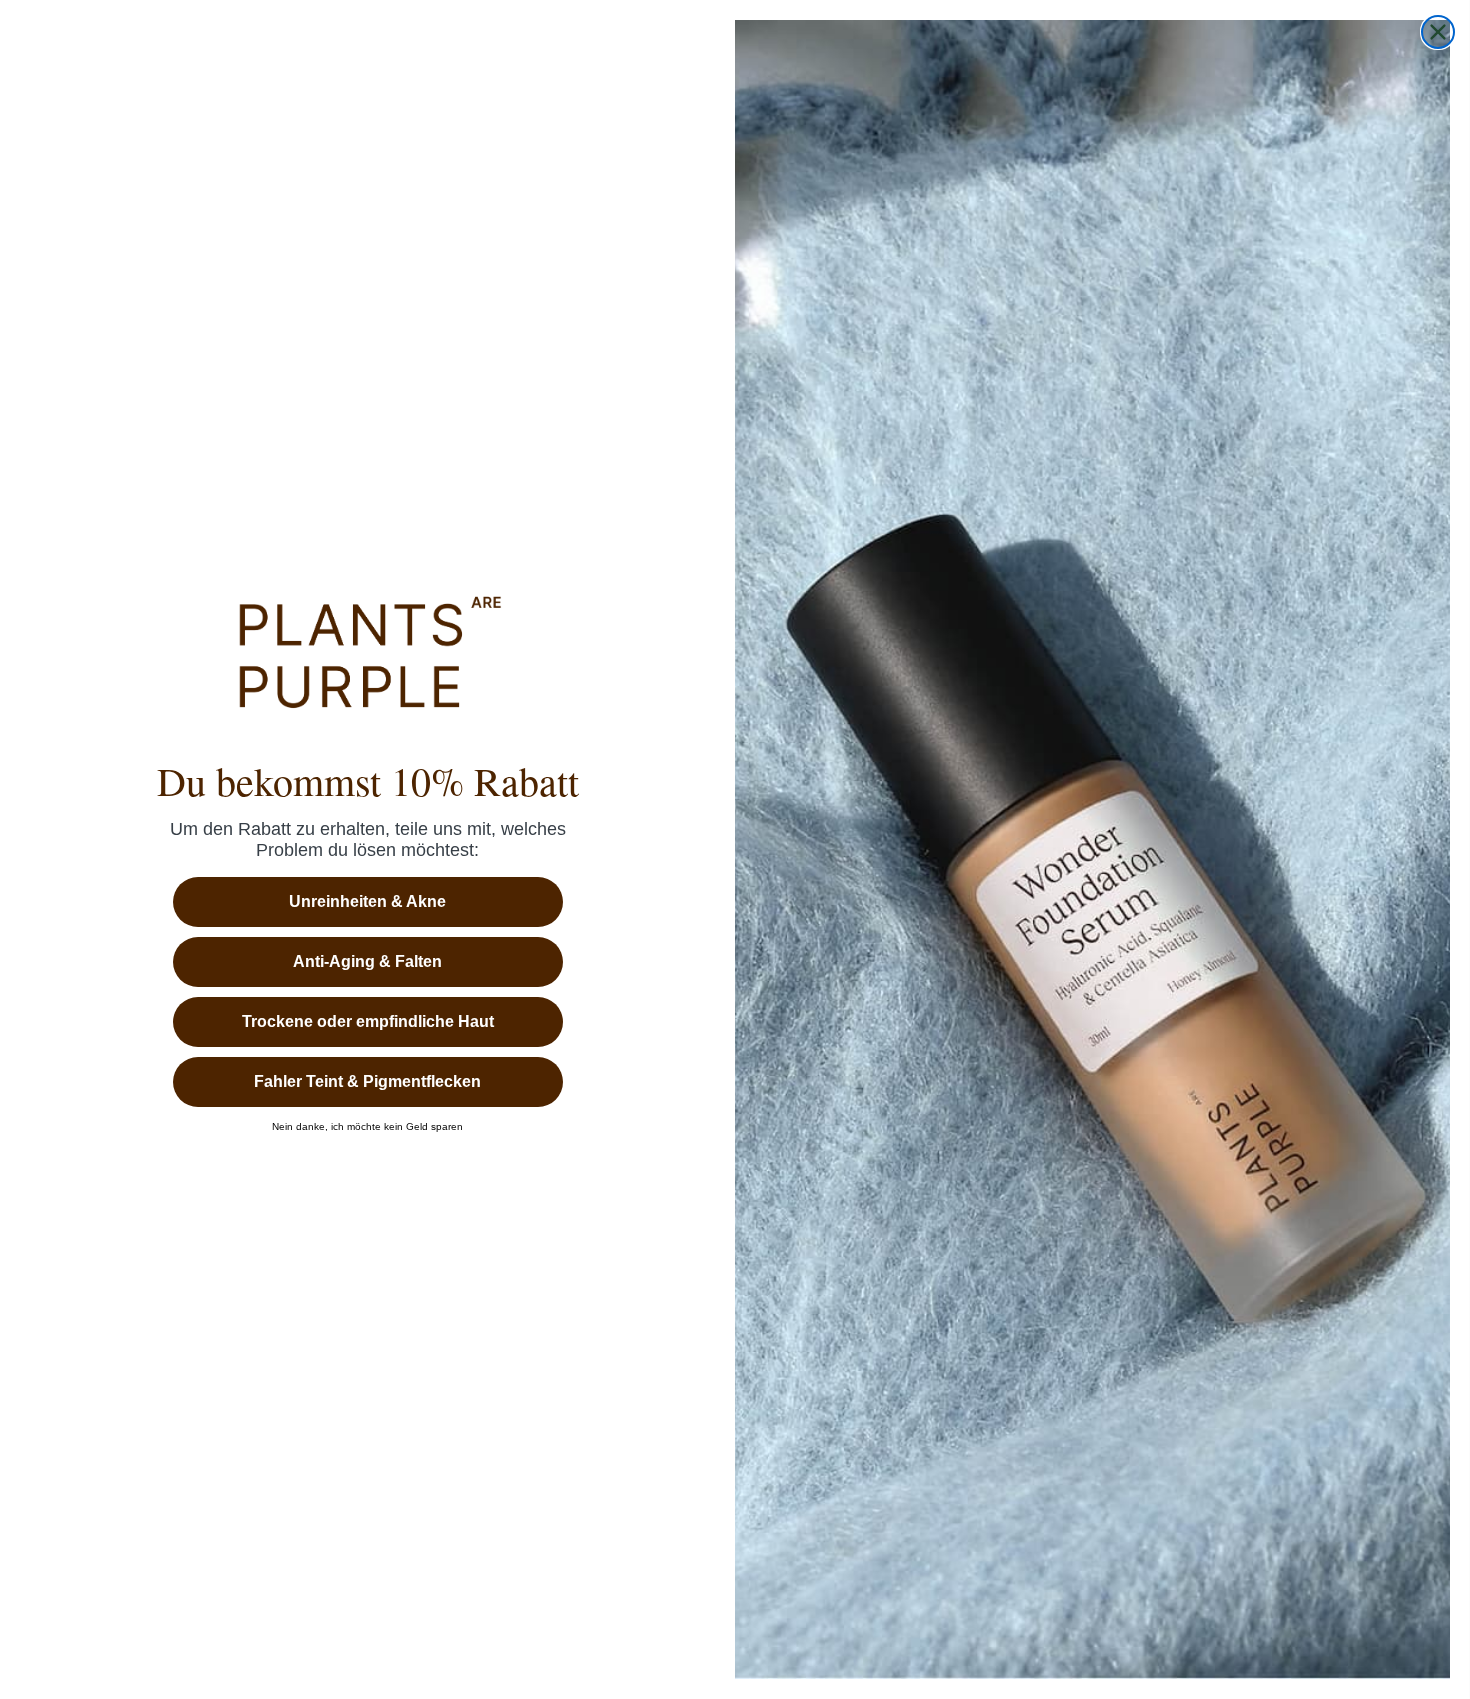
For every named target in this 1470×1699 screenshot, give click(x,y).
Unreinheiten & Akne (367, 901)
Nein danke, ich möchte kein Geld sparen (367, 1127)
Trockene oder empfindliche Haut (368, 1021)
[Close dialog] (1438, 32)
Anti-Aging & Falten (367, 961)
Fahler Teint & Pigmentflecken (367, 1081)
